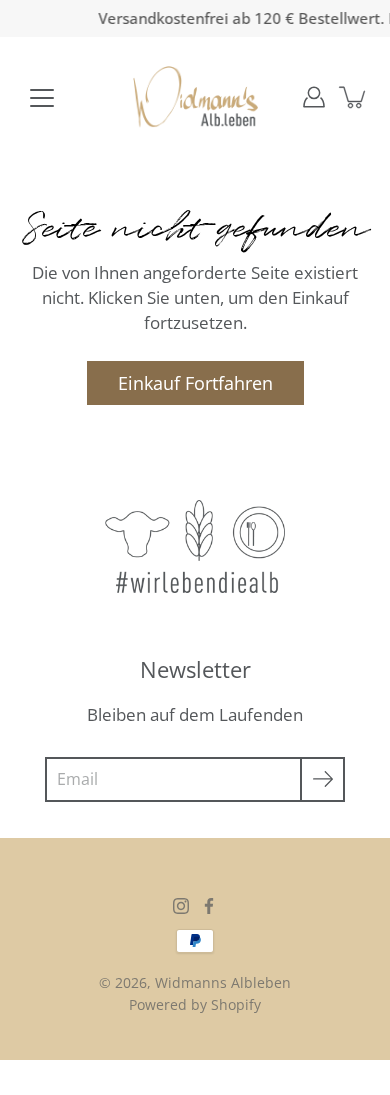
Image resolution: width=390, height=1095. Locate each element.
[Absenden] (322, 779)
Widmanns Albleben (223, 982)
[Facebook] (209, 906)
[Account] (314, 97)
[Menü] (42, 98)
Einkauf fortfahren (195, 382)
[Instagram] (181, 906)
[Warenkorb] (354, 97)
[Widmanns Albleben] (195, 97)
